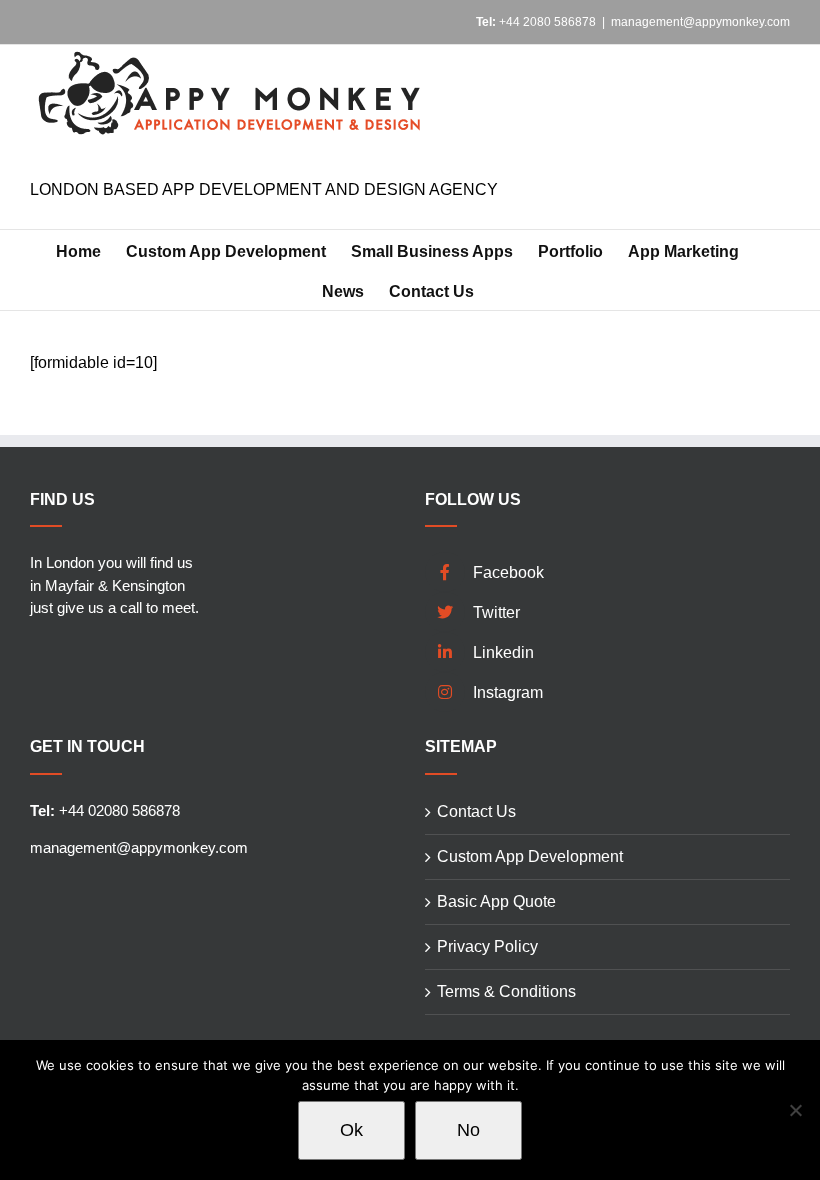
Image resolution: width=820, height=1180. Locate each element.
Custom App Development (530, 856)
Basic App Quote (496, 901)
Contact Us (476, 811)
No (468, 1130)
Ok (351, 1130)
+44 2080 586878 (536, 22)
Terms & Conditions (506, 991)
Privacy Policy (487, 946)
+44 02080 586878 (105, 810)
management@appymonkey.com (700, 22)
